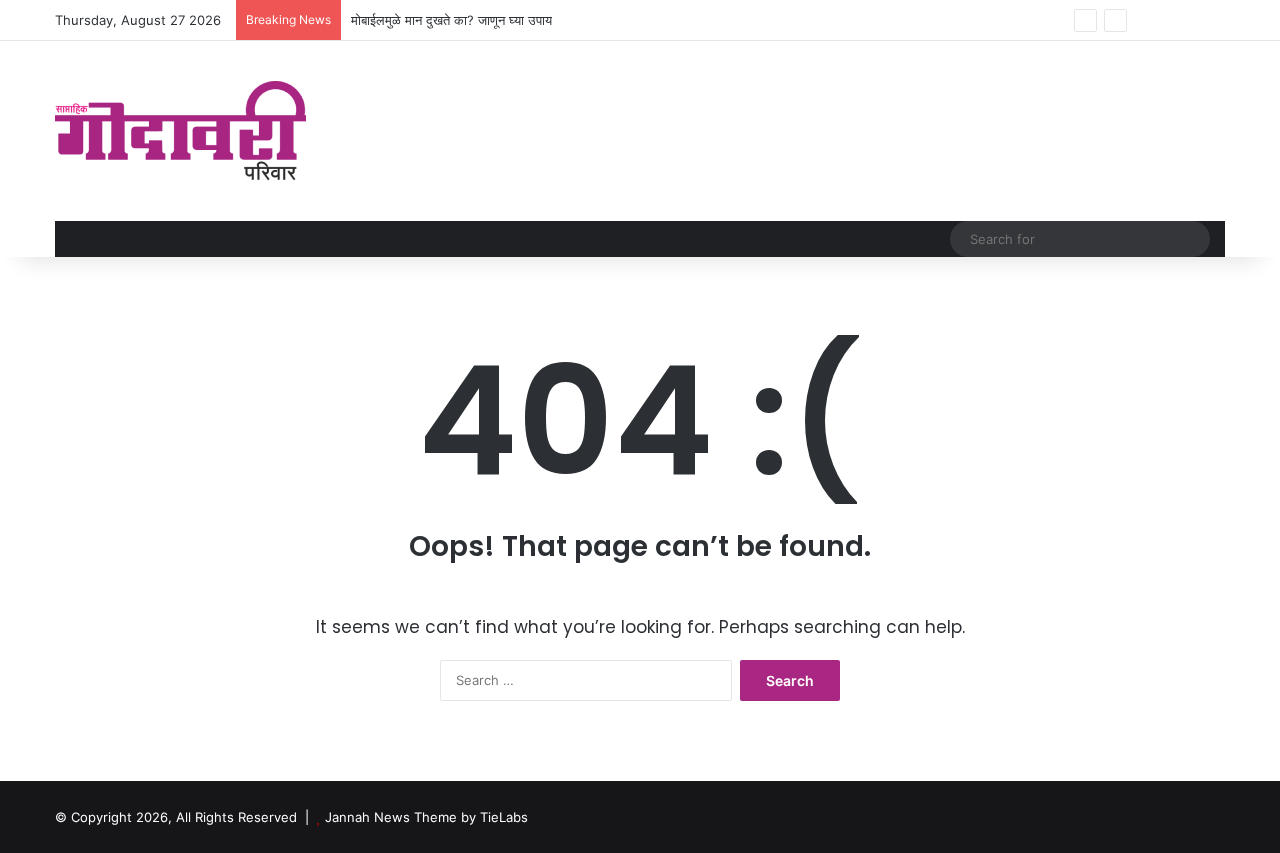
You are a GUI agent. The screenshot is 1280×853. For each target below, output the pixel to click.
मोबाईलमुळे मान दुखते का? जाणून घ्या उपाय (451, 20)
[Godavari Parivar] (180, 131)
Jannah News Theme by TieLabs (426, 817)
